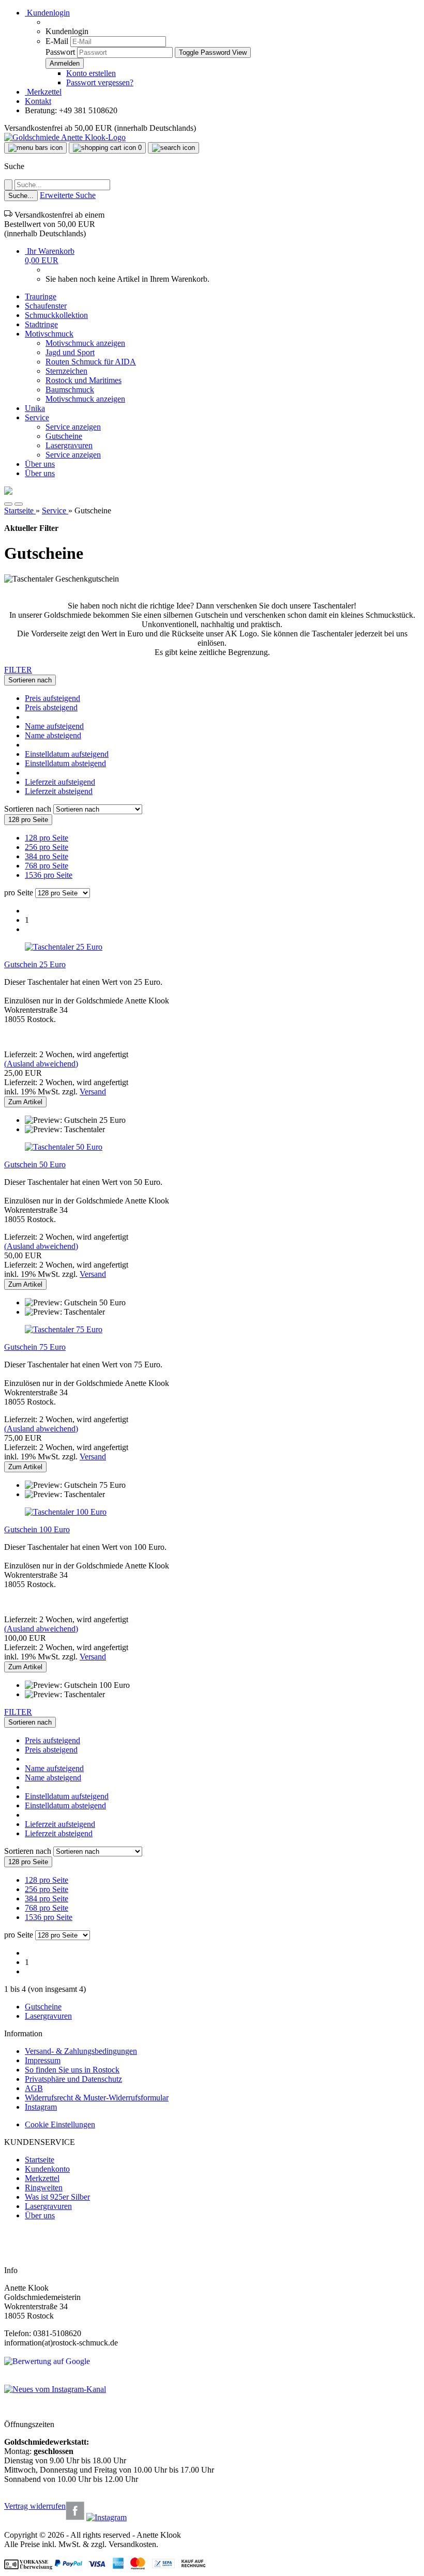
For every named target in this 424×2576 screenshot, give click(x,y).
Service (37, 417)
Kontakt (38, 101)
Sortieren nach (29, 809)
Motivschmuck (49, 334)
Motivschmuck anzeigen (85, 343)
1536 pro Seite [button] (49, 875)
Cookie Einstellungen (60, 2124)
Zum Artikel (25, 1102)
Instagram (41, 2107)
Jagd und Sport (70, 352)
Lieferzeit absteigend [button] (59, 791)
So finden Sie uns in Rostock (72, 2070)
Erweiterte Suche (68, 195)
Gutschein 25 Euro (35, 964)
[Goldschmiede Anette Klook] (65, 137)
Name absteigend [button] (53, 735)
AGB (34, 2088)
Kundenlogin (47, 13)
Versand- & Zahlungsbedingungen (81, 2051)
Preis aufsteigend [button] (52, 698)
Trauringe (41, 296)
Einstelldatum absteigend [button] (65, 763)
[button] (8, 504)
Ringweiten (44, 2188)
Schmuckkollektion (56, 315)
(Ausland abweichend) (41, 1064)
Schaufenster (46, 306)
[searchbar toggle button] (173, 148)
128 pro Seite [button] (47, 838)
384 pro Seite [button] (47, 856)
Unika (35, 408)
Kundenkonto (47, 2169)
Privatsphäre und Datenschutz (73, 2079)
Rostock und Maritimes (84, 380)
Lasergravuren (69, 445)
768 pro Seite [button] (47, 866)
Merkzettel (43, 92)
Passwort (60, 52)
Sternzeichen (66, 371)
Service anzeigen (73, 427)
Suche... (21, 196)
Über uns (40, 464)
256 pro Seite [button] (47, 847)
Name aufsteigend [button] (54, 726)
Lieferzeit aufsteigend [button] (60, 782)
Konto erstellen (91, 73)
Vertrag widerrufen (35, 2506)
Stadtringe (41, 324)
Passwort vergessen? (100, 82)
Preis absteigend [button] (51, 707)
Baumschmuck (70, 390)
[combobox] (30, 680)
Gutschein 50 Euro (35, 1164)
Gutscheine (64, 436)
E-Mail (57, 41)
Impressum (43, 2060)
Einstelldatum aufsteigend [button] (67, 754)
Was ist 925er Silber (57, 2197)
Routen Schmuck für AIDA (91, 362)
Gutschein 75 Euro (35, 1347)
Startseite (40, 2160)
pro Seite (19, 893)
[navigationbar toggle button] (35, 148)
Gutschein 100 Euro (37, 1529)
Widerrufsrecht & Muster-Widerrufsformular (97, 2098)
